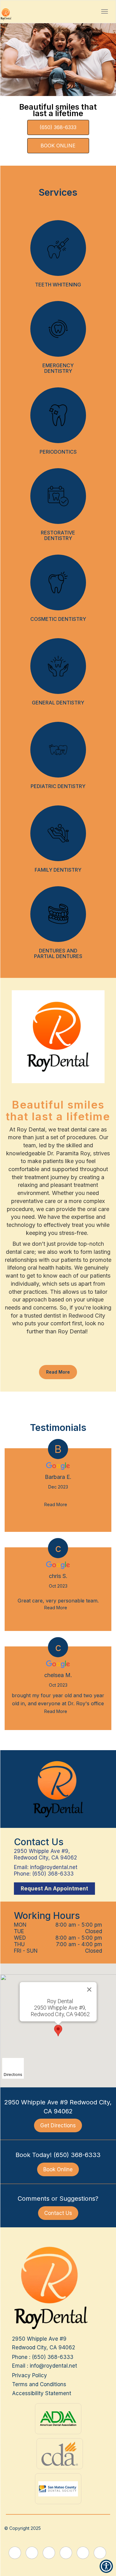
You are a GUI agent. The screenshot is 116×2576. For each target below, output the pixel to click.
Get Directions (58, 2125)
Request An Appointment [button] (54, 1889)
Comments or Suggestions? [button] (58, 2199)
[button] (105, 11)
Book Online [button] (58, 2169)
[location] (94, 11)
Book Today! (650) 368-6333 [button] (58, 2155)
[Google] (38, 1356)
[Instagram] (63, 1356)
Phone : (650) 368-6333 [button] (43, 2357)
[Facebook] (26, 1356)
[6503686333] (81, 11)
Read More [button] (58, 1372)
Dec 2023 (58, 1487)
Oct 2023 (58, 1586)
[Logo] (58, 1789)
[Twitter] (75, 1356)
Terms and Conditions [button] (39, 2384)
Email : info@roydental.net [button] (45, 2366)
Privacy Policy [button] (30, 2375)
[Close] (89, 1990)
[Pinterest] (88, 1356)
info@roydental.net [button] (54, 1867)
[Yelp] (50, 1356)
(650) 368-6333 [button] (53, 1874)
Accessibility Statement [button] (42, 2393)
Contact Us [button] (58, 2213)
